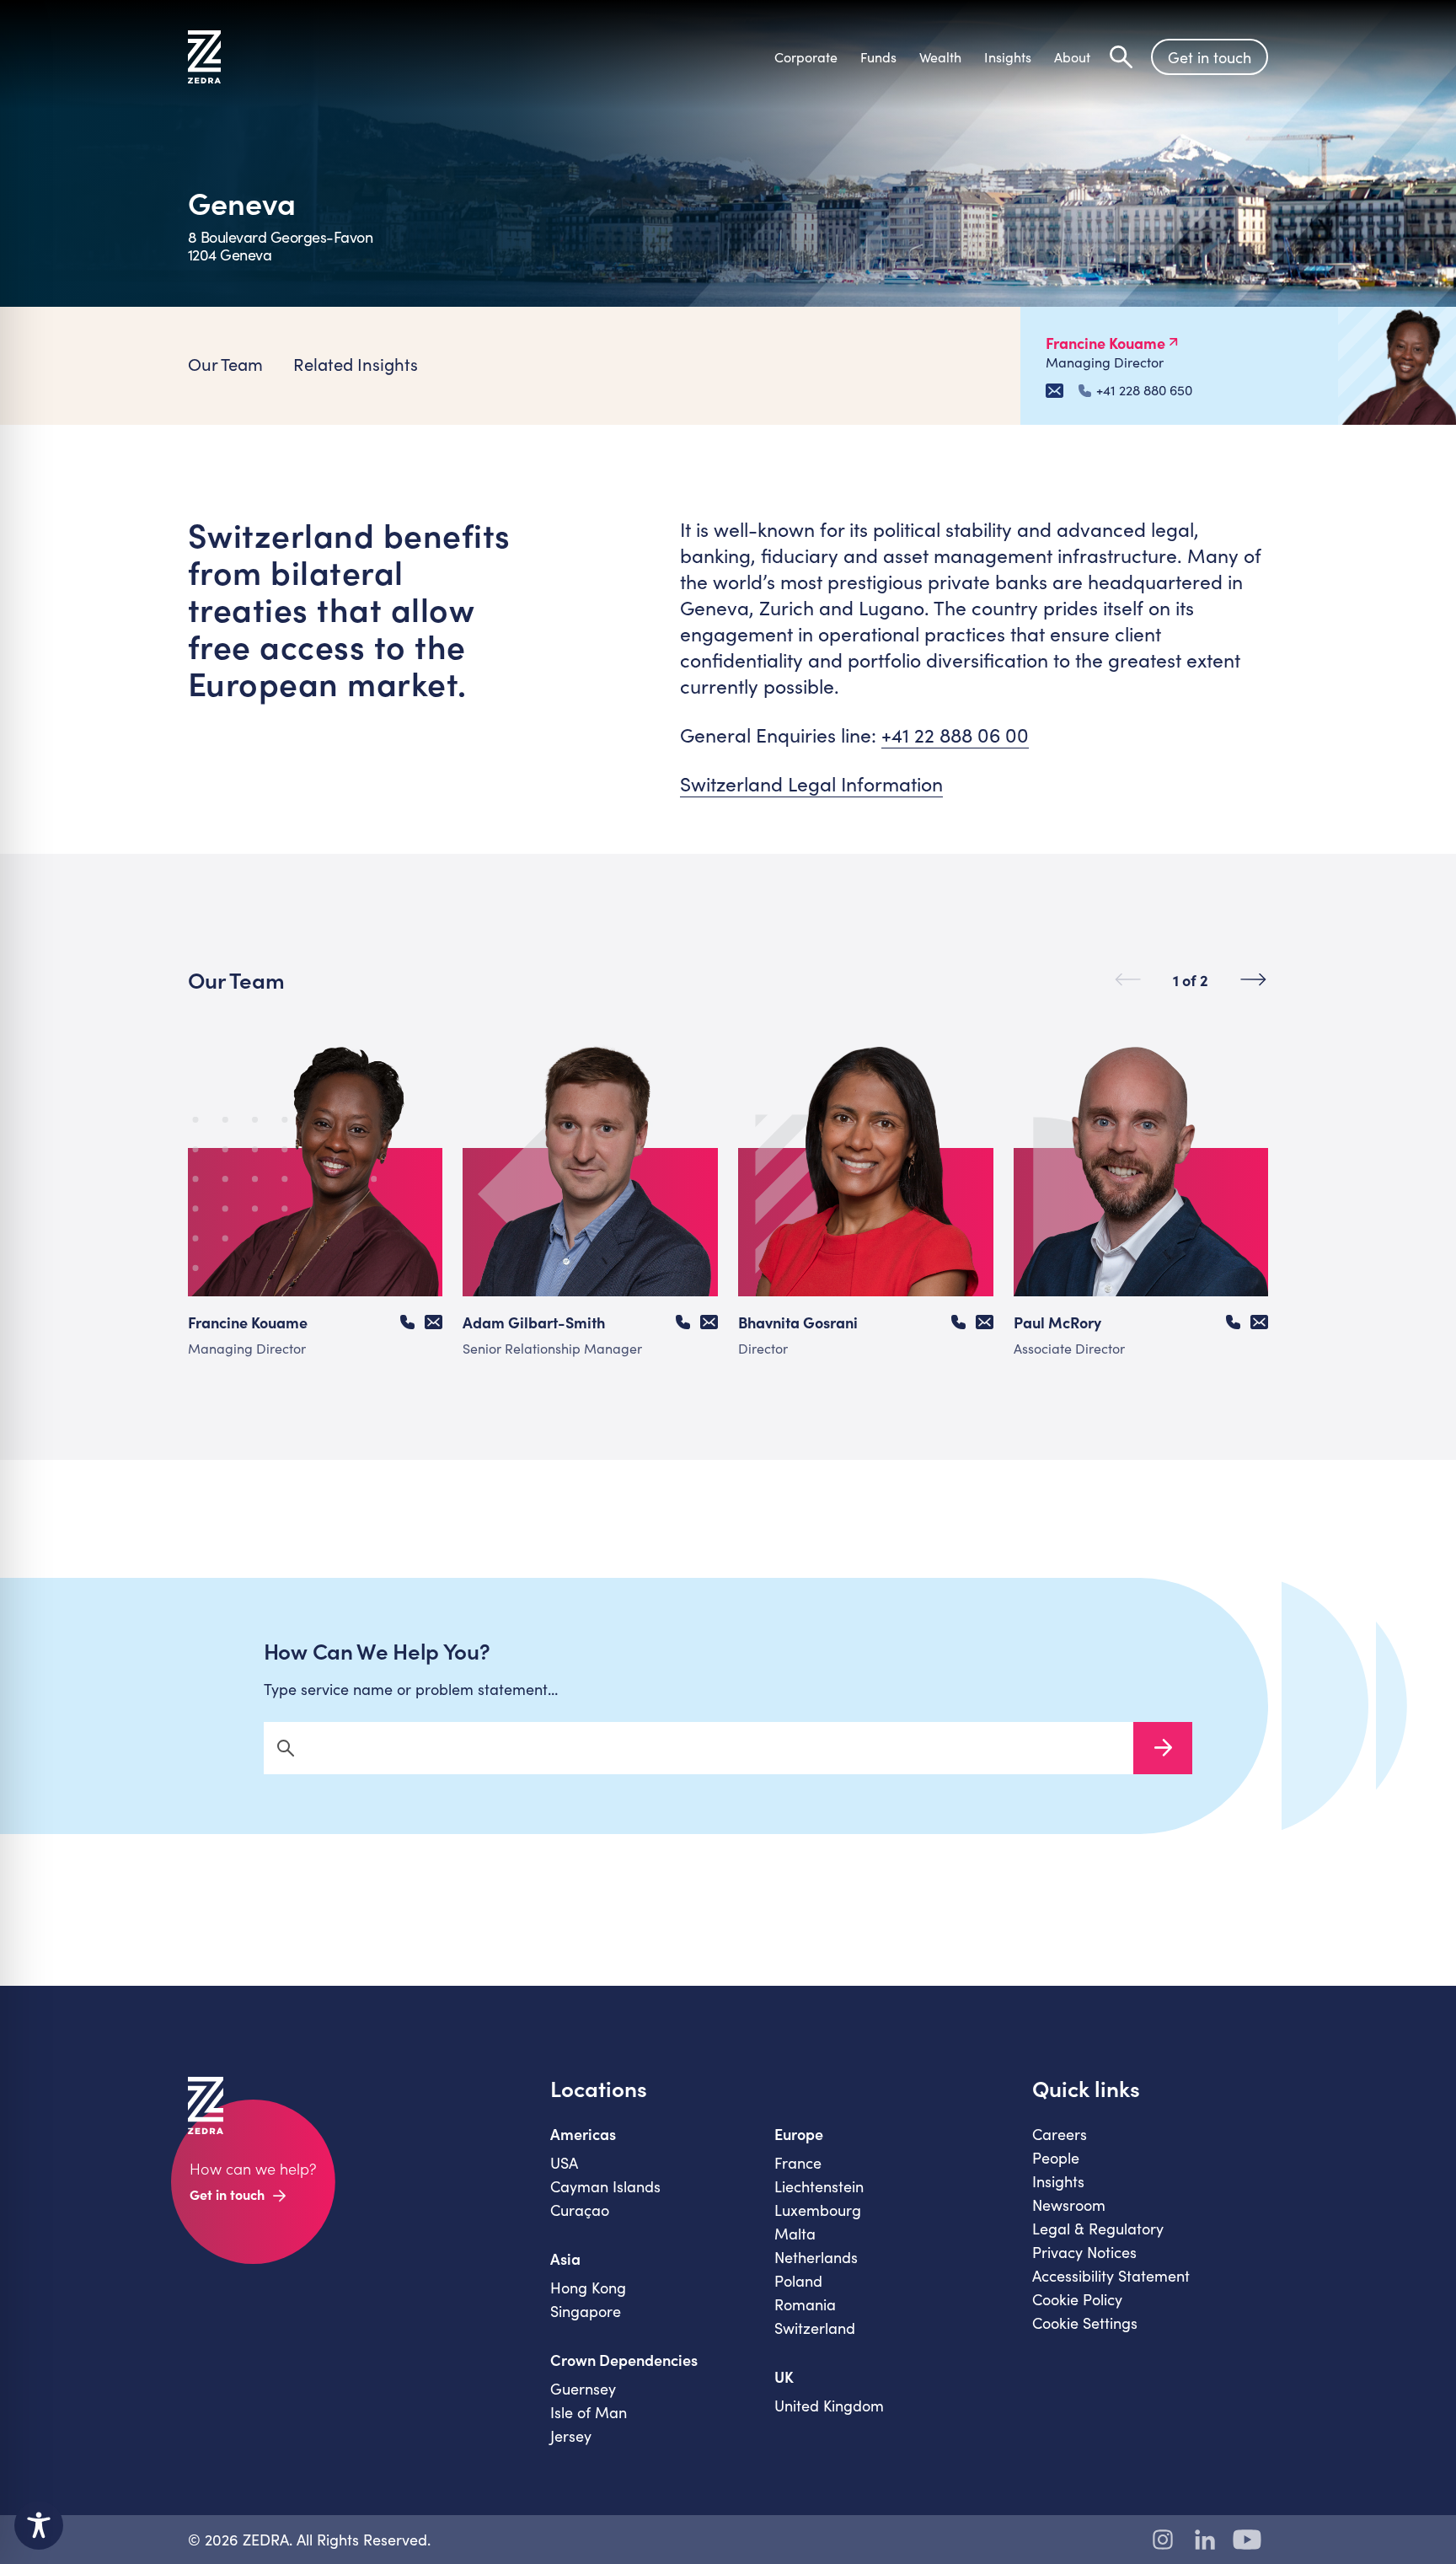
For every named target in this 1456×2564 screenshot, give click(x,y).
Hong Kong (588, 2288)
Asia (565, 2259)
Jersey (571, 2436)
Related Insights (356, 364)
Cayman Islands (605, 2186)
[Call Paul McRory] (1233, 1322)
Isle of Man (589, 2412)
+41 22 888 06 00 (955, 735)
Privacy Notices (1084, 2252)
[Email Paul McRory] (1259, 1322)
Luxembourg (818, 2210)
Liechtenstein (819, 2186)
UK (784, 2377)
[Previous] (1128, 980)
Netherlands (816, 2257)
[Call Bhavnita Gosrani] (958, 1322)
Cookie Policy (1077, 2299)
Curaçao (580, 2210)
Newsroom (1069, 2205)
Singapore (586, 2311)
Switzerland (815, 2328)
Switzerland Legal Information (811, 783)
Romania (805, 2304)
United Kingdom (829, 2406)
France (798, 2163)
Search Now (1163, 1748)
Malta (795, 2234)
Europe (799, 2134)
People (1056, 2158)
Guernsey (583, 2389)
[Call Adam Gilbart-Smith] (683, 1322)
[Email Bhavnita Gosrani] (985, 1322)
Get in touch (1210, 57)
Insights (1058, 2181)
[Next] (1253, 980)
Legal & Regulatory (1098, 2229)
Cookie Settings (1085, 2323)
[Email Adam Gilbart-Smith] (709, 1322)
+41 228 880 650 (1144, 390)
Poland (798, 2281)
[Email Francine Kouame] (1055, 391)
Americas (583, 2134)
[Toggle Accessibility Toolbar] (39, 2525)
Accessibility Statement (1111, 2276)
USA (564, 2163)
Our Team (225, 364)
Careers (1060, 2134)
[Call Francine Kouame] (407, 1322)
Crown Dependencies (624, 2360)
